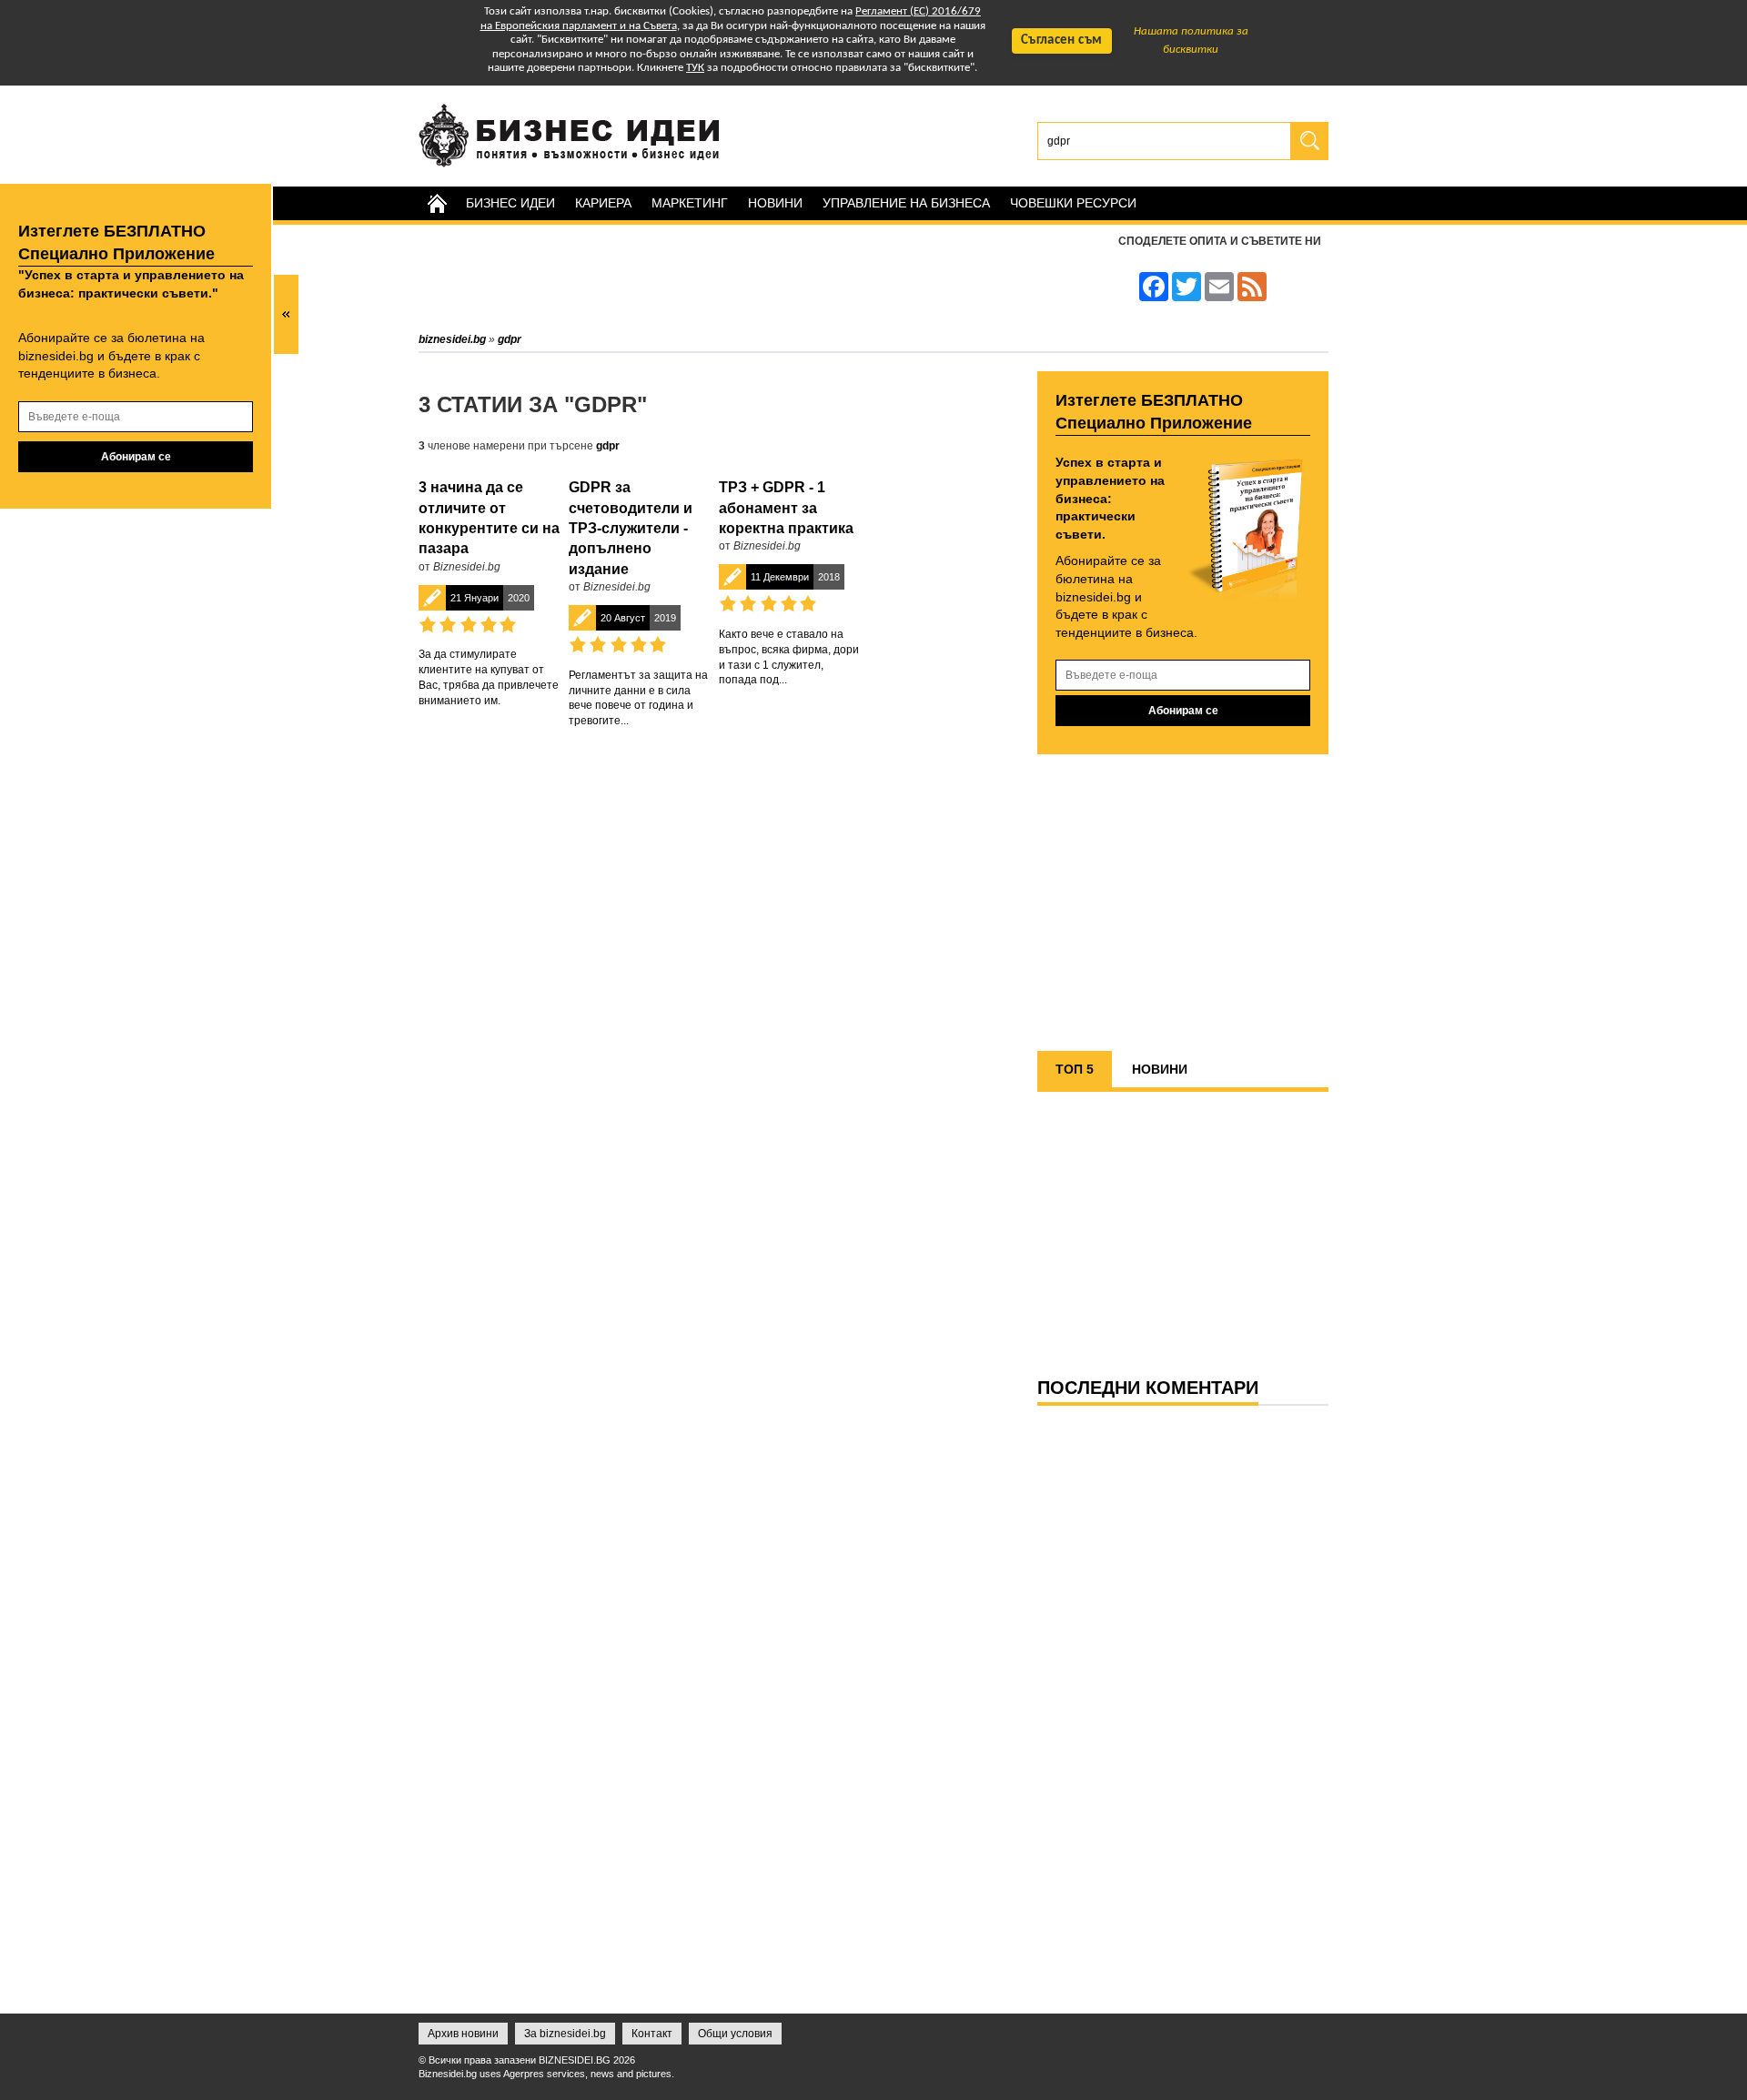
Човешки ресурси (1073, 203)
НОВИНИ (1160, 1069)
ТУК (695, 68)
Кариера (603, 203)
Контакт (652, 2034)
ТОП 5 (1075, 1069)
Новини (775, 203)
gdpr (608, 446)
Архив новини (463, 2034)
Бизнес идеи (510, 203)
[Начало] (437, 203)
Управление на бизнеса (906, 203)
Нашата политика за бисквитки (1191, 40)
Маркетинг (690, 203)
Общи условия (735, 2034)
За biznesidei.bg (565, 2034)
